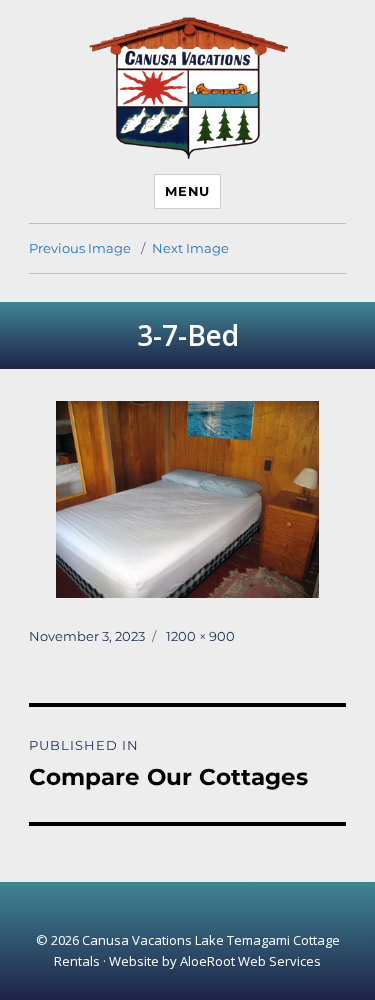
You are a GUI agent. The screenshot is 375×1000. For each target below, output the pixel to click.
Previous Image (80, 248)
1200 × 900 (200, 636)
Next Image (190, 248)
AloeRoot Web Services (250, 961)
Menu (187, 191)
